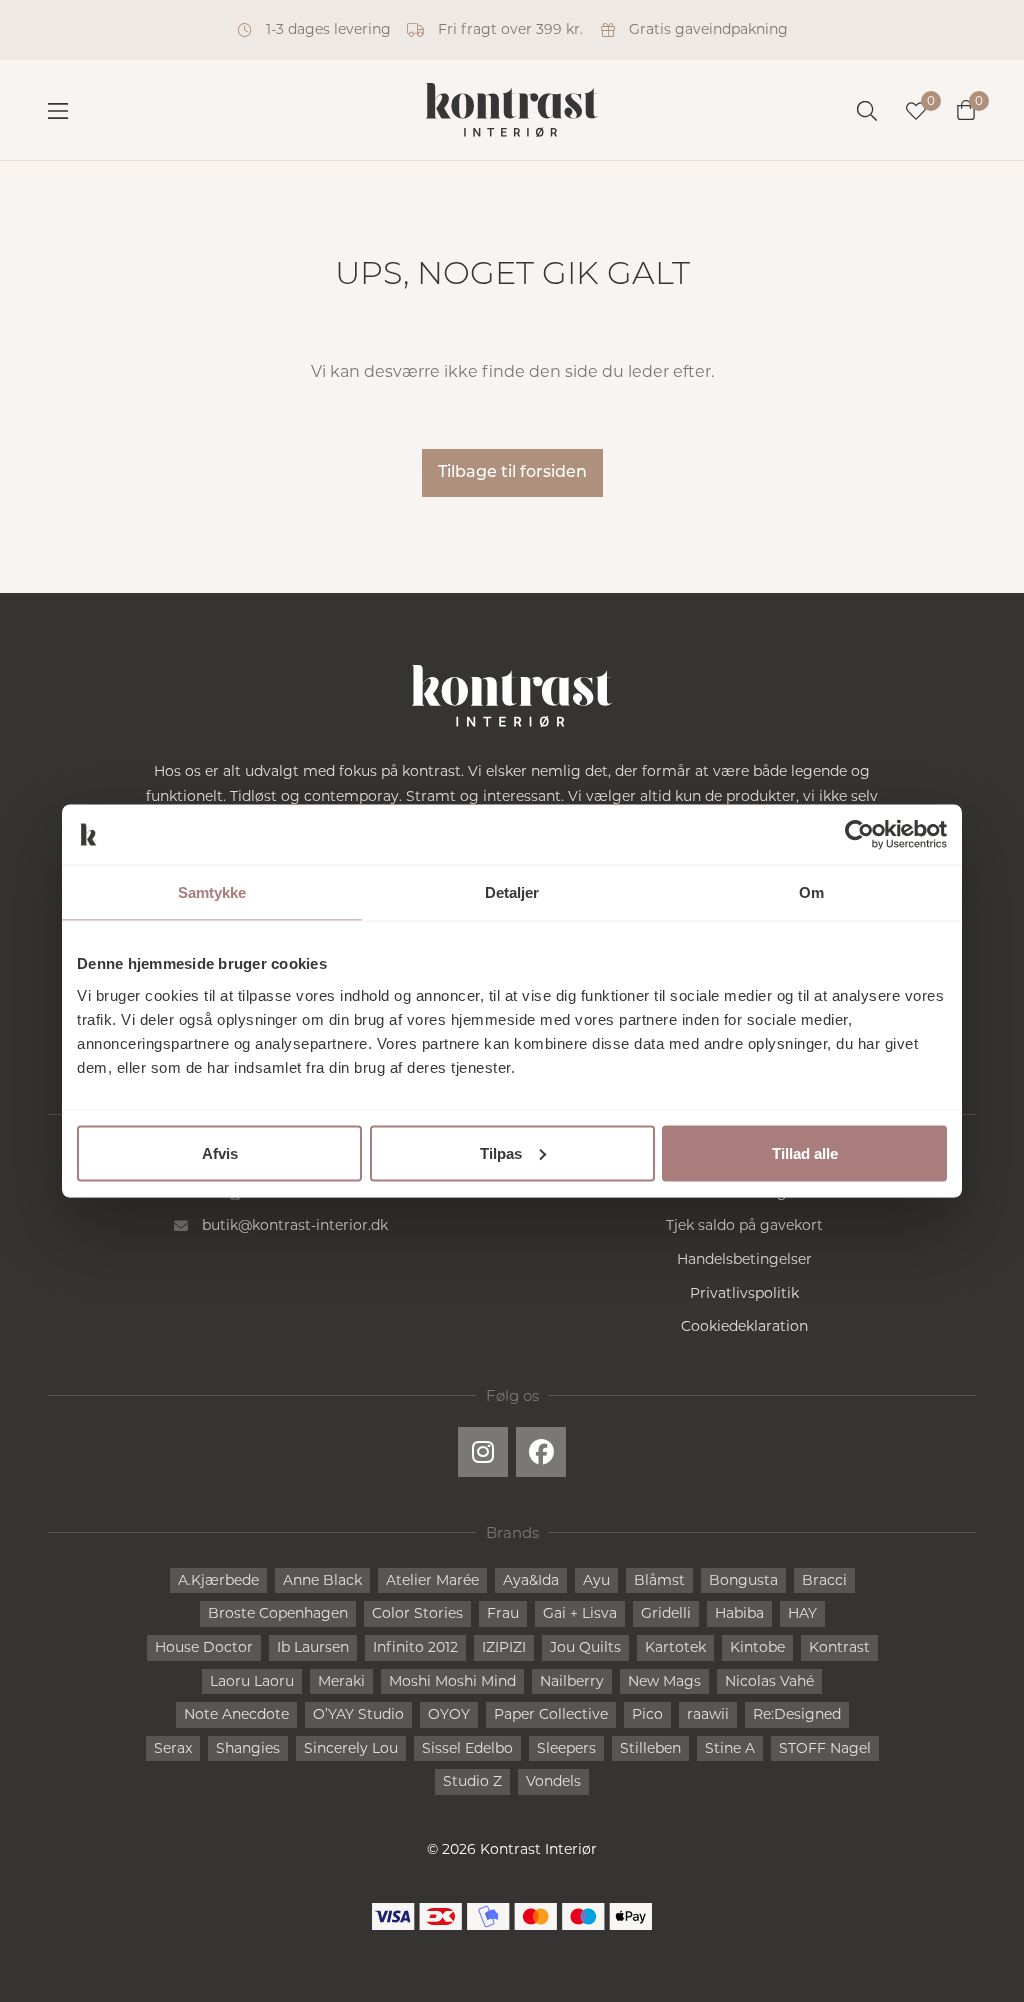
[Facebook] (541, 1452)
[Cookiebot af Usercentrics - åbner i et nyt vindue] (859, 835)
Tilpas (501, 1152)
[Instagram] (483, 1452)
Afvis (220, 1152)
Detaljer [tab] (512, 892)
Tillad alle (805, 1152)
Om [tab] (811, 892)
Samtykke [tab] (212, 892)
